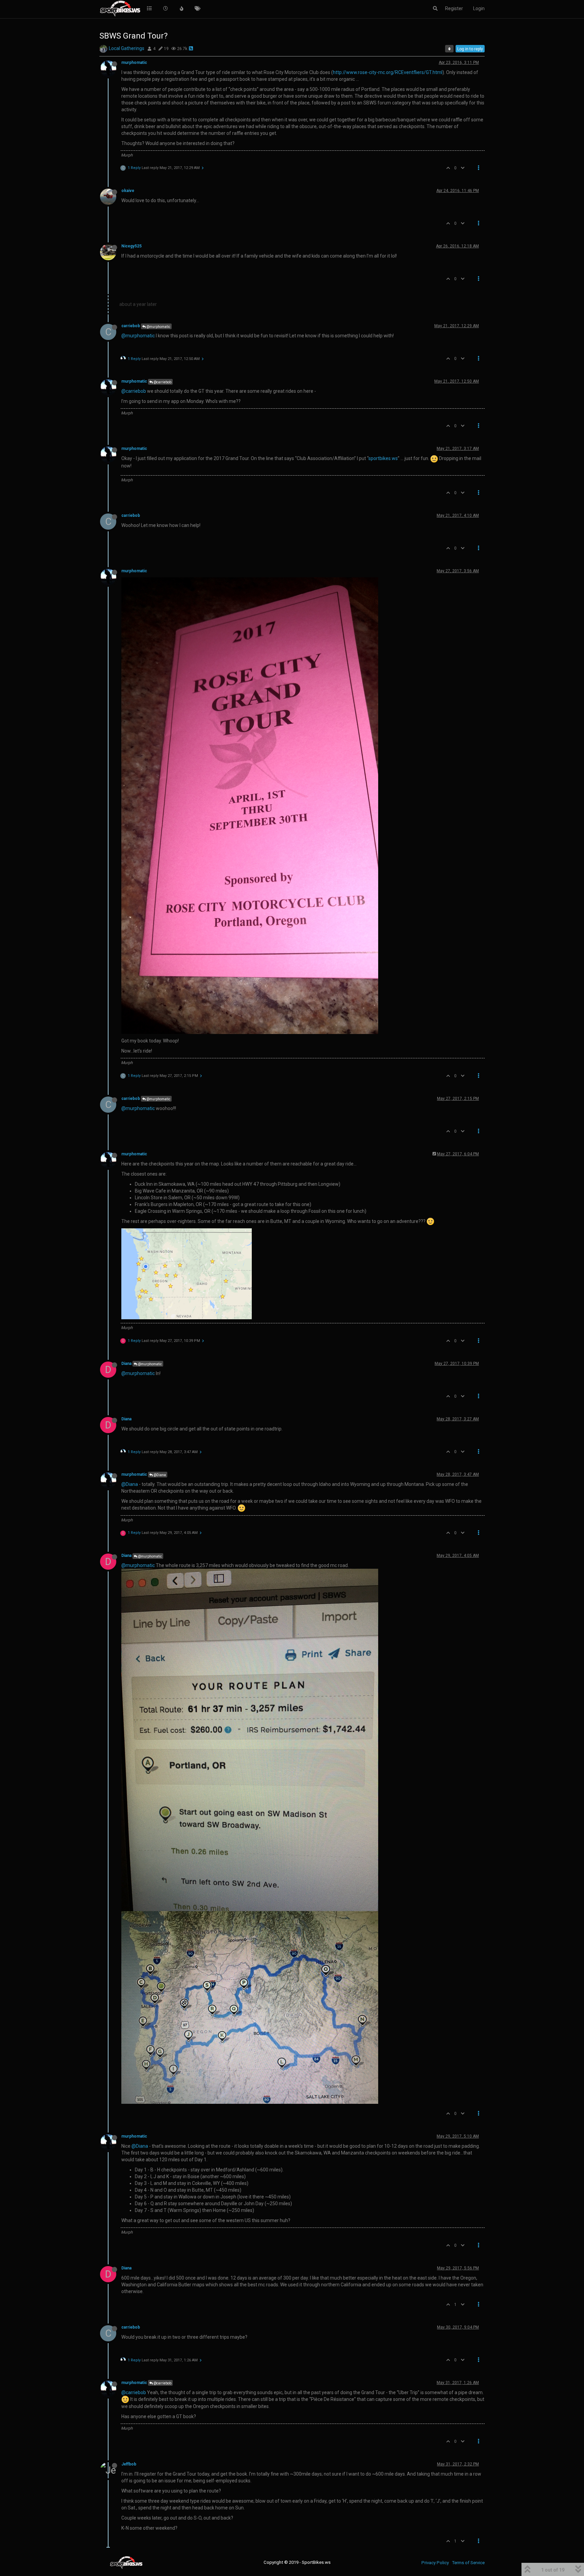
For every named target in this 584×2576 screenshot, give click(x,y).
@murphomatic (158, 327)
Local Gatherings (127, 48)
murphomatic (134, 63)
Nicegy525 (131, 246)
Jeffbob (129, 2464)
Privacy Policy (435, 2563)
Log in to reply (470, 49)
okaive (128, 191)
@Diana (159, 1475)
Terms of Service (468, 2563)
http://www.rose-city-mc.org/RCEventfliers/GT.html (388, 72)
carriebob (131, 326)
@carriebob (162, 382)
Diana (126, 1364)
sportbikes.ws (383, 458)
